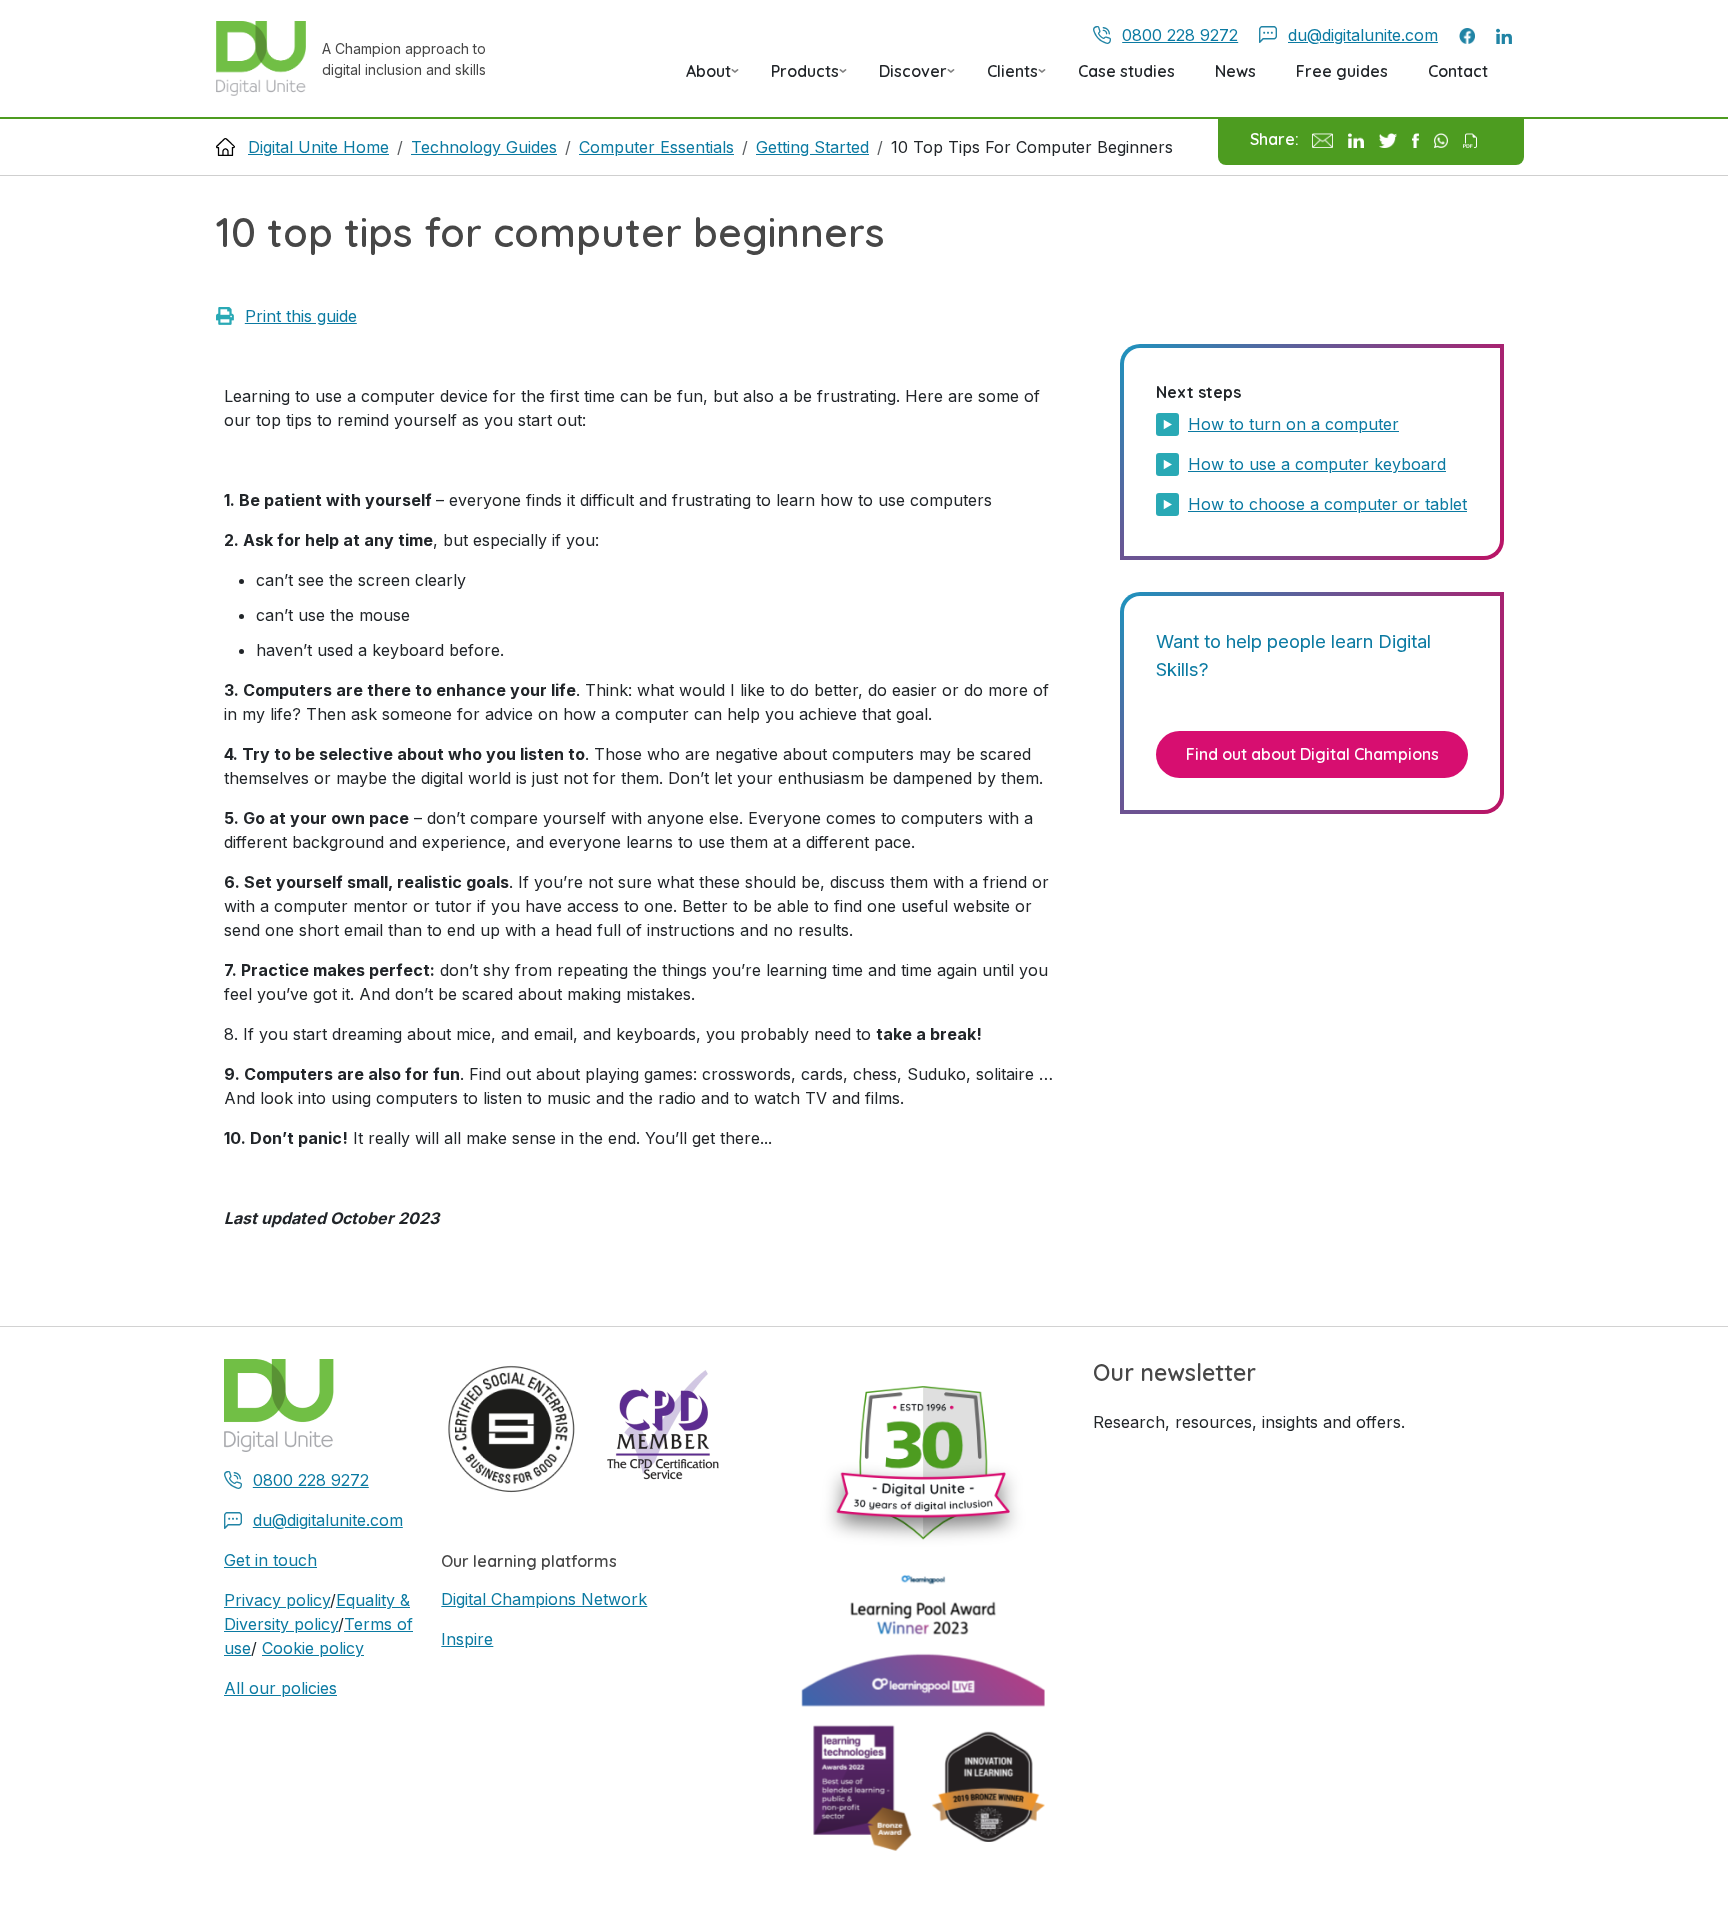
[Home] (269, 58)
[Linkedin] (1355, 139)
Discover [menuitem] (905, 78)
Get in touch (270, 1560)
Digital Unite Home (318, 147)
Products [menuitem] (797, 78)
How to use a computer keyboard (1317, 464)
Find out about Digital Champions (1312, 754)
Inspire (467, 1639)
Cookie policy (313, 1648)
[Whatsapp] (1441, 139)
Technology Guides (484, 147)
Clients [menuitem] (1004, 78)
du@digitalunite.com (1363, 35)
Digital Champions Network (544, 1599)
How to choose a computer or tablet (1327, 504)
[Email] (1322, 139)
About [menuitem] (700, 78)
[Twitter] (1388, 139)
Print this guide (301, 316)
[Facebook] (1415, 139)
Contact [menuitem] (1458, 71)
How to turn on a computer (1293, 424)
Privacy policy (277, 1600)
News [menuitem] (1235, 71)
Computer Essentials (656, 147)
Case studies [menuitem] (1126, 71)
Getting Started (812, 147)
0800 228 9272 (1180, 35)
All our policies (280, 1688)
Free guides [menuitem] (1342, 71)
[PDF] (1470, 139)
